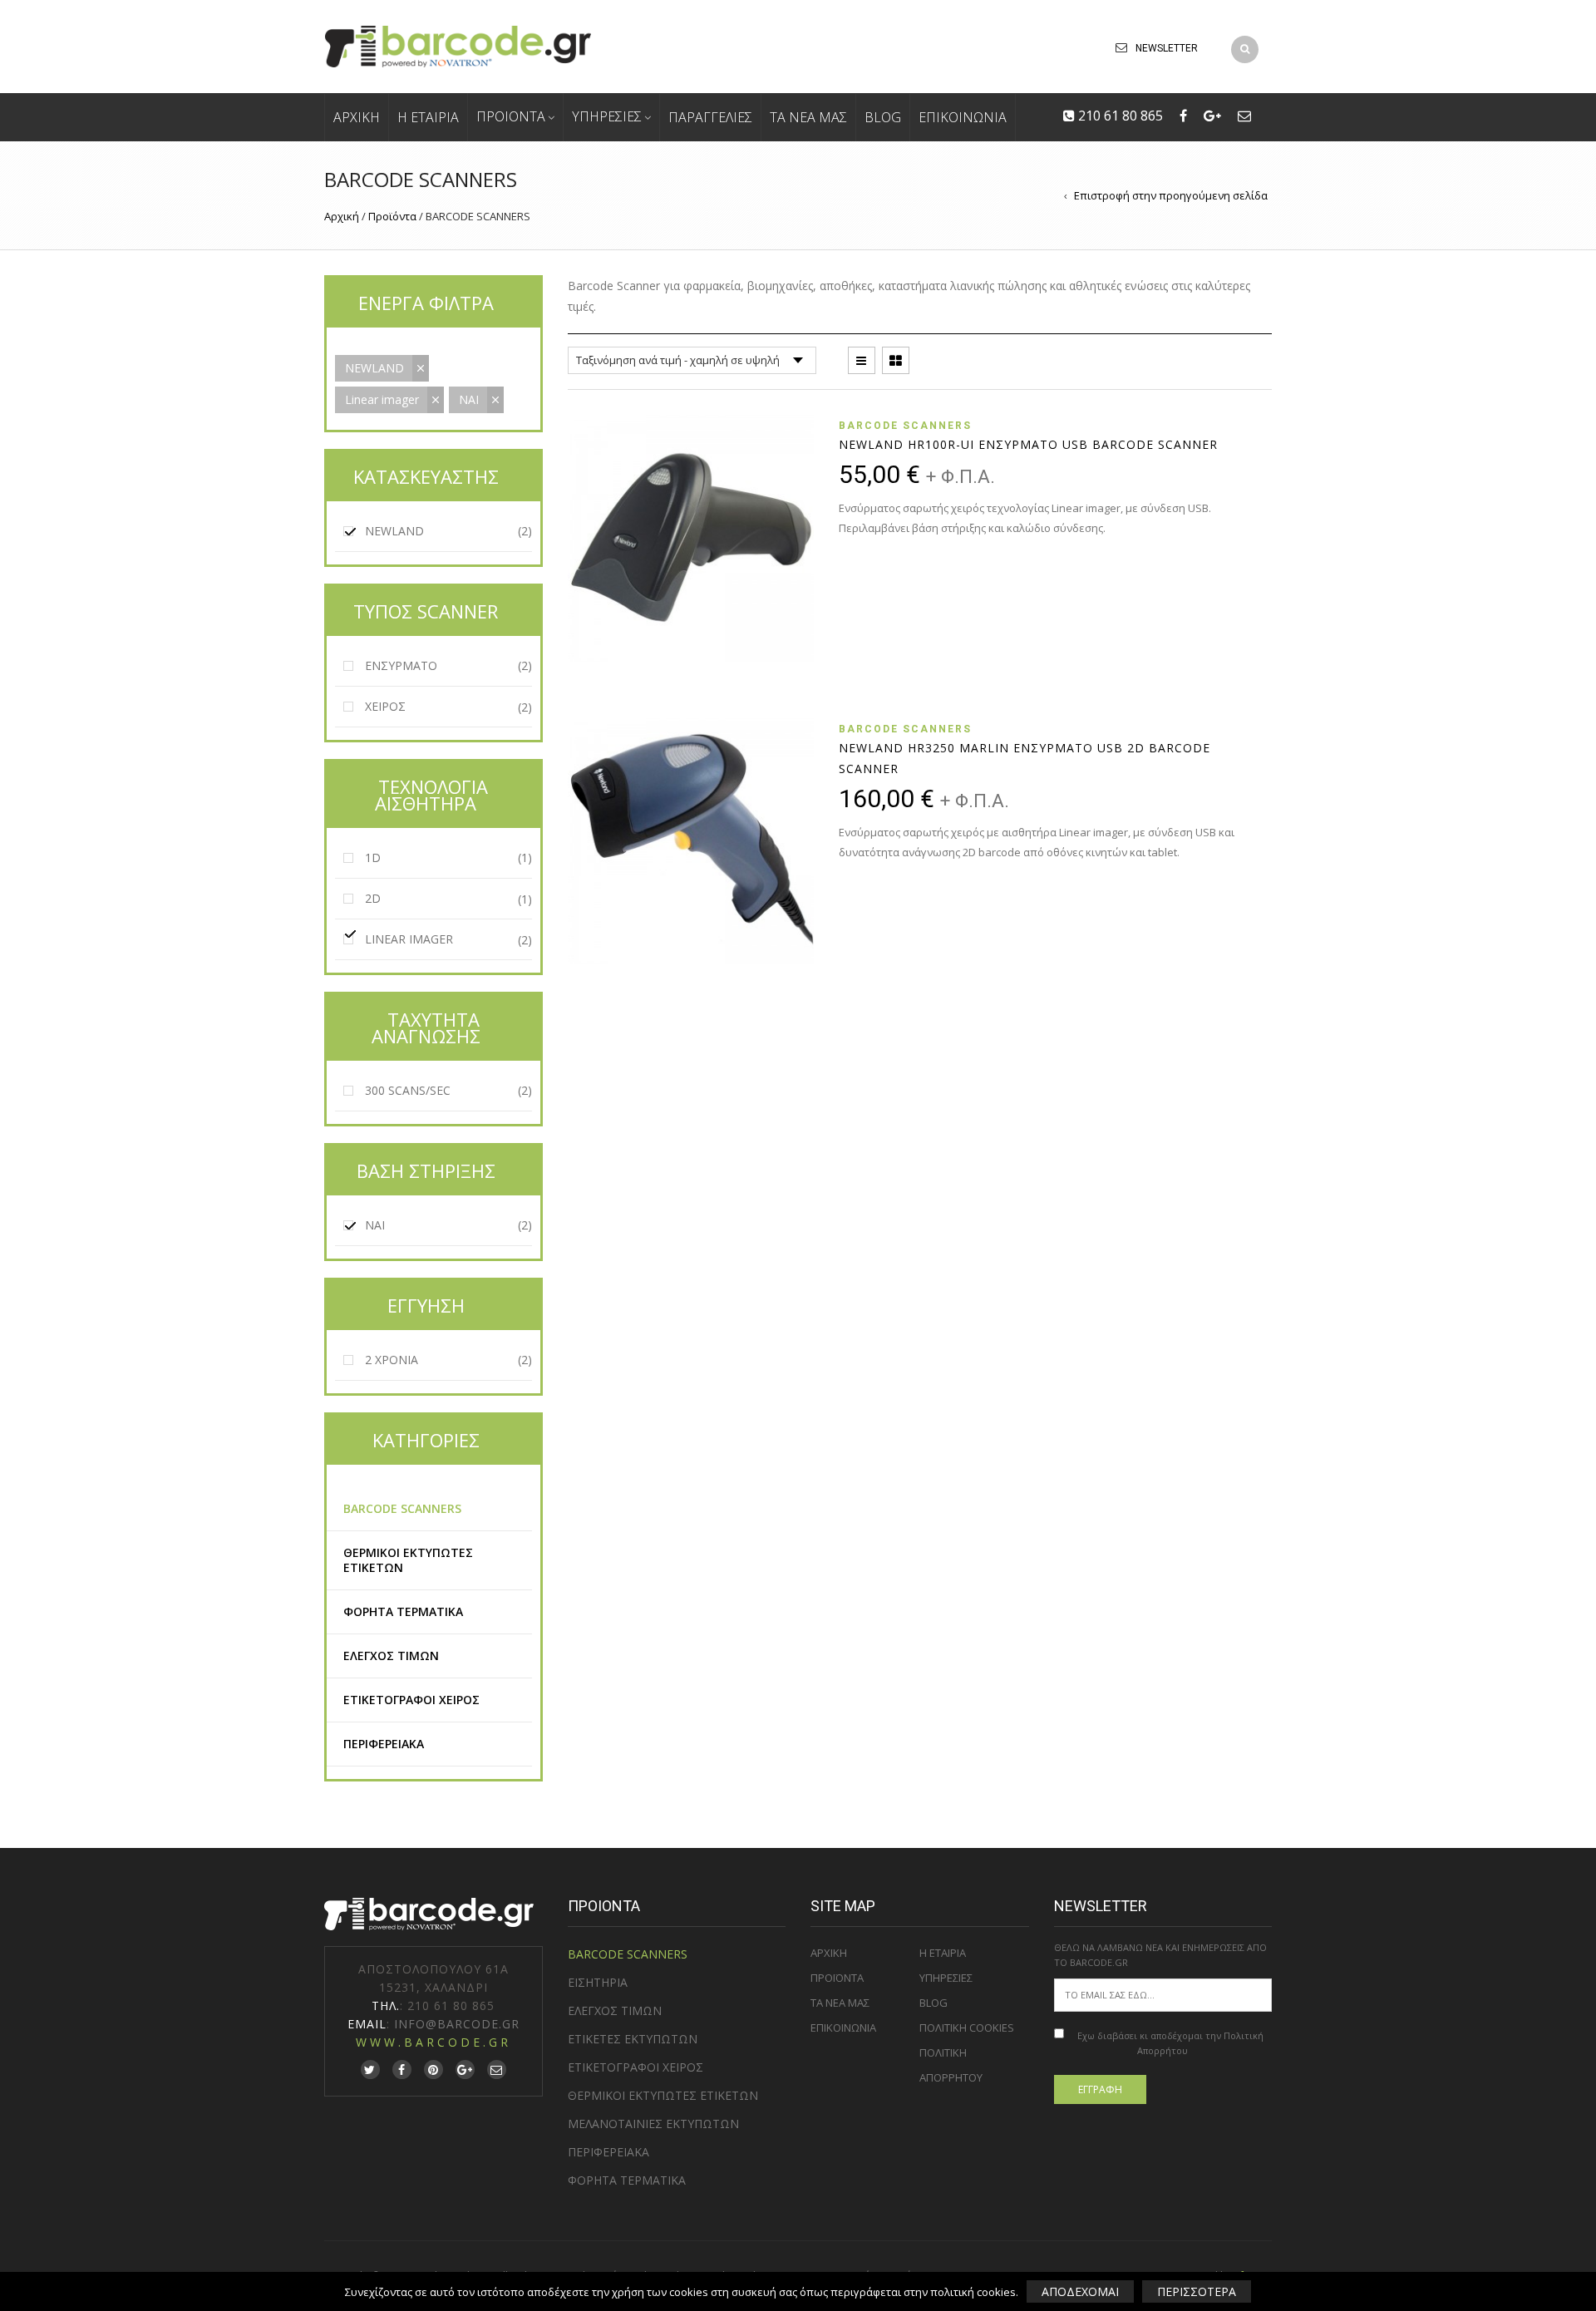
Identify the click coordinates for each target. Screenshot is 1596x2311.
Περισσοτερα (1197, 2291)
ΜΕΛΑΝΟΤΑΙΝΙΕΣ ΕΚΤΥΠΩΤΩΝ (653, 2124)
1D (373, 858)
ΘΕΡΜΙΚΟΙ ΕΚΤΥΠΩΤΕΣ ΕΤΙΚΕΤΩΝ (408, 1560)
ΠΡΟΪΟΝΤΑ (837, 1978)
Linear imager (382, 399)
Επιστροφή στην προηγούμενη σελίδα (1171, 195)
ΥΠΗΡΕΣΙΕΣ (607, 116)
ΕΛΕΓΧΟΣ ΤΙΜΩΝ (391, 1656)
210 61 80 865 (1119, 116)
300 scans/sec (408, 1091)
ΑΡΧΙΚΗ (357, 117)
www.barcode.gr (433, 2042)
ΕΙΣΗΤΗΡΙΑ (598, 1982)
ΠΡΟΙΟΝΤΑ (511, 116)
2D (373, 898)
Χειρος (385, 706)
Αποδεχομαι (1080, 2291)
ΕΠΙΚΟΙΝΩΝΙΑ (963, 117)
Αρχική (342, 216)
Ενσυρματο (401, 666)
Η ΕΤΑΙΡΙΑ (428, 117)
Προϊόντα (392, 216)
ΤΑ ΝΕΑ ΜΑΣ (808, 117)
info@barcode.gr (457, 2024)
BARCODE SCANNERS (905, 426)
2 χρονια (392, 1360)
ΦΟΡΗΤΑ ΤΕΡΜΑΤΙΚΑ (403, 1611)
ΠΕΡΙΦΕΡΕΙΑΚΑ (384, 1744)
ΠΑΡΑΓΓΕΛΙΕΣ (710, 117)
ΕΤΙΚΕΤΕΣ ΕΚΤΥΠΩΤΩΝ (633, 2039)
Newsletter (1167, 48)
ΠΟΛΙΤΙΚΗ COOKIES (967, 2028)
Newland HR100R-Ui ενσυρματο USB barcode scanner (1028, 444)
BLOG (883, 117)
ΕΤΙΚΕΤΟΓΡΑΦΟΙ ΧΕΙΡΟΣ (411, 1700)
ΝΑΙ (469, 399)
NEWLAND (374, 368)
